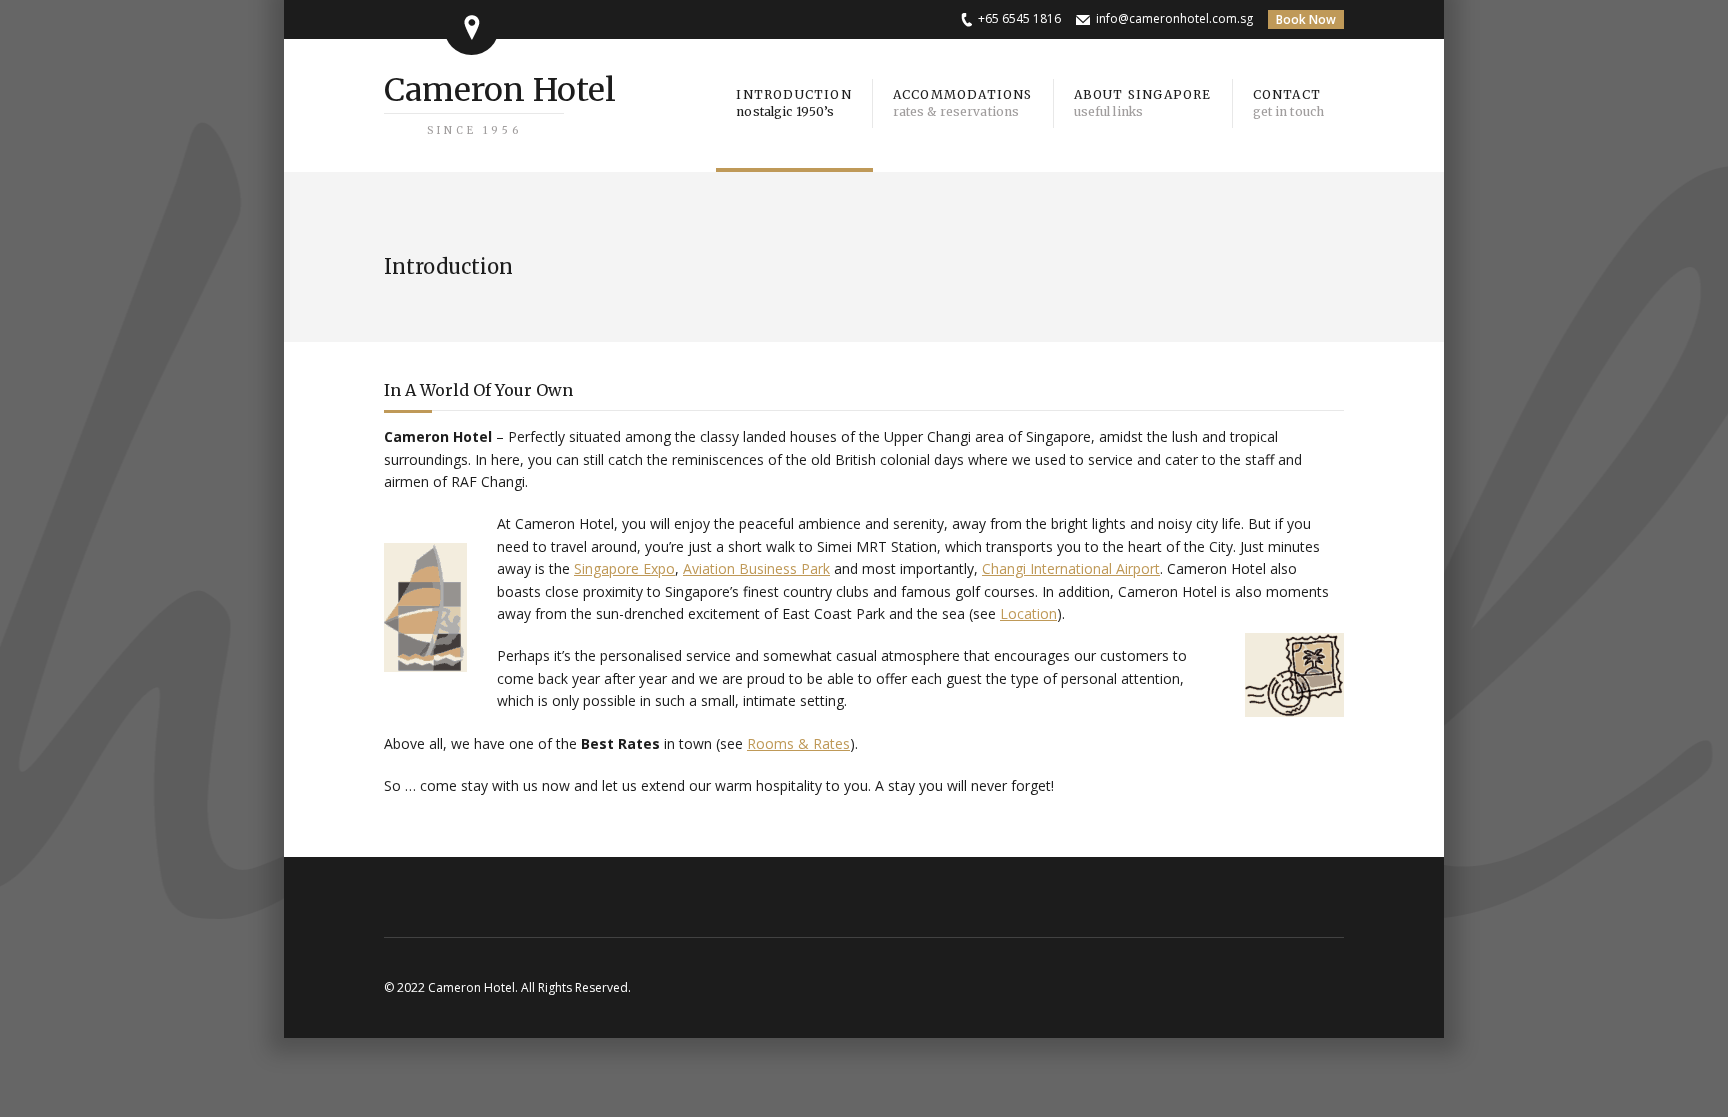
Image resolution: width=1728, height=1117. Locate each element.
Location (1028, 613)
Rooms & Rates (798, 743)
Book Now (1306, 19)
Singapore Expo (624, 568)
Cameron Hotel (500, 103)
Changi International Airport (1071, 568)
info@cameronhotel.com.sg (1174, 18)
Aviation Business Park (756, 568)
